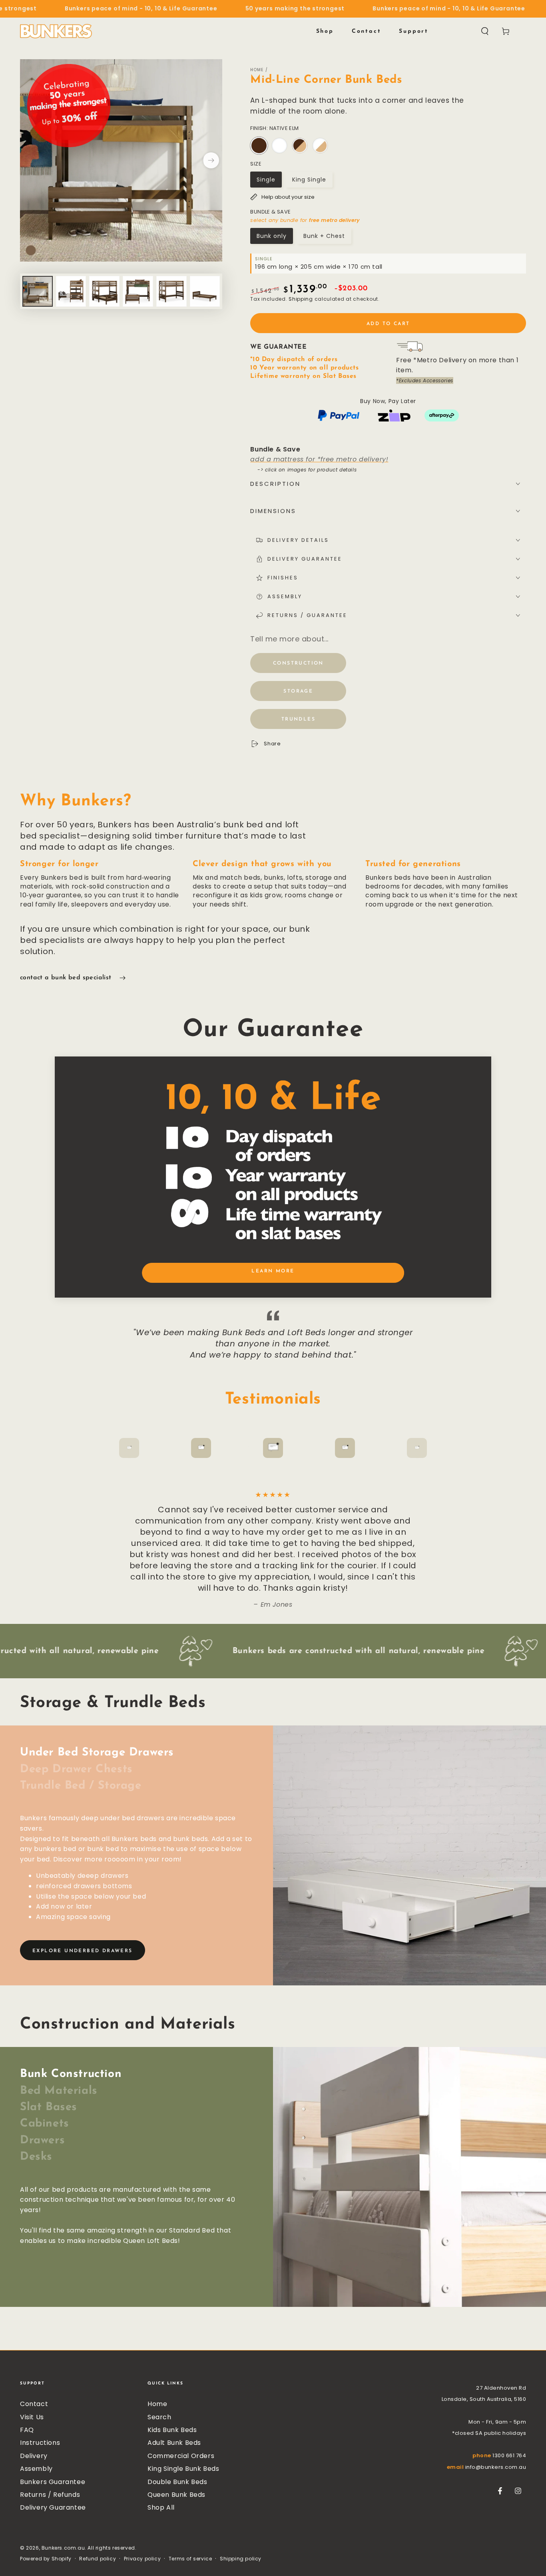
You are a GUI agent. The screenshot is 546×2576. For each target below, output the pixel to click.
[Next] (435, 1448)
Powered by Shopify (46, 2559)
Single (269, 182)
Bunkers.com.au (63, 2548)
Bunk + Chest (324, 238)
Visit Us (32, 2417)
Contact (34, 2404)
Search (159, 2417)
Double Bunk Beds (177, 2482)
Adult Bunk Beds (174, 2443)
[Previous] (111, 1448)
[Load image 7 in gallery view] (138, 291)
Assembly (36, 2469)
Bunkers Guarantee (53, 2482)
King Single (310, 182)
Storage (298, 691)
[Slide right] (211, 160)
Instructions (40, 2443)
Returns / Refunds (50, 2495)
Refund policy (98, 2559)
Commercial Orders (181, 2456)
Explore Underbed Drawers (83, 1951)
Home (257, 70)
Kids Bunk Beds (172, 2430)
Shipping (301, 299)
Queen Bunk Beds (176, 2495)
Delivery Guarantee (53, 2507)
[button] (485, 31)
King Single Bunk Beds (183, 2469)
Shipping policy (241, 2559)
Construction (298, 663)
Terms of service (190, 2559)
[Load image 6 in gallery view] (104, 291)
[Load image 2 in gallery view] (38, 291)
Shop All (161, 2507)
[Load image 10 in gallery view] (205, 291)
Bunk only (274, 238)
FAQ (27, 2430)
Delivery (34, 2456)
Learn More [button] (273, 1271)
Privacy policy (142, 2559)
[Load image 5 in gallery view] (71, 291)
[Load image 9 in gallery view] (171, 291)
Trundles (298, 719)
